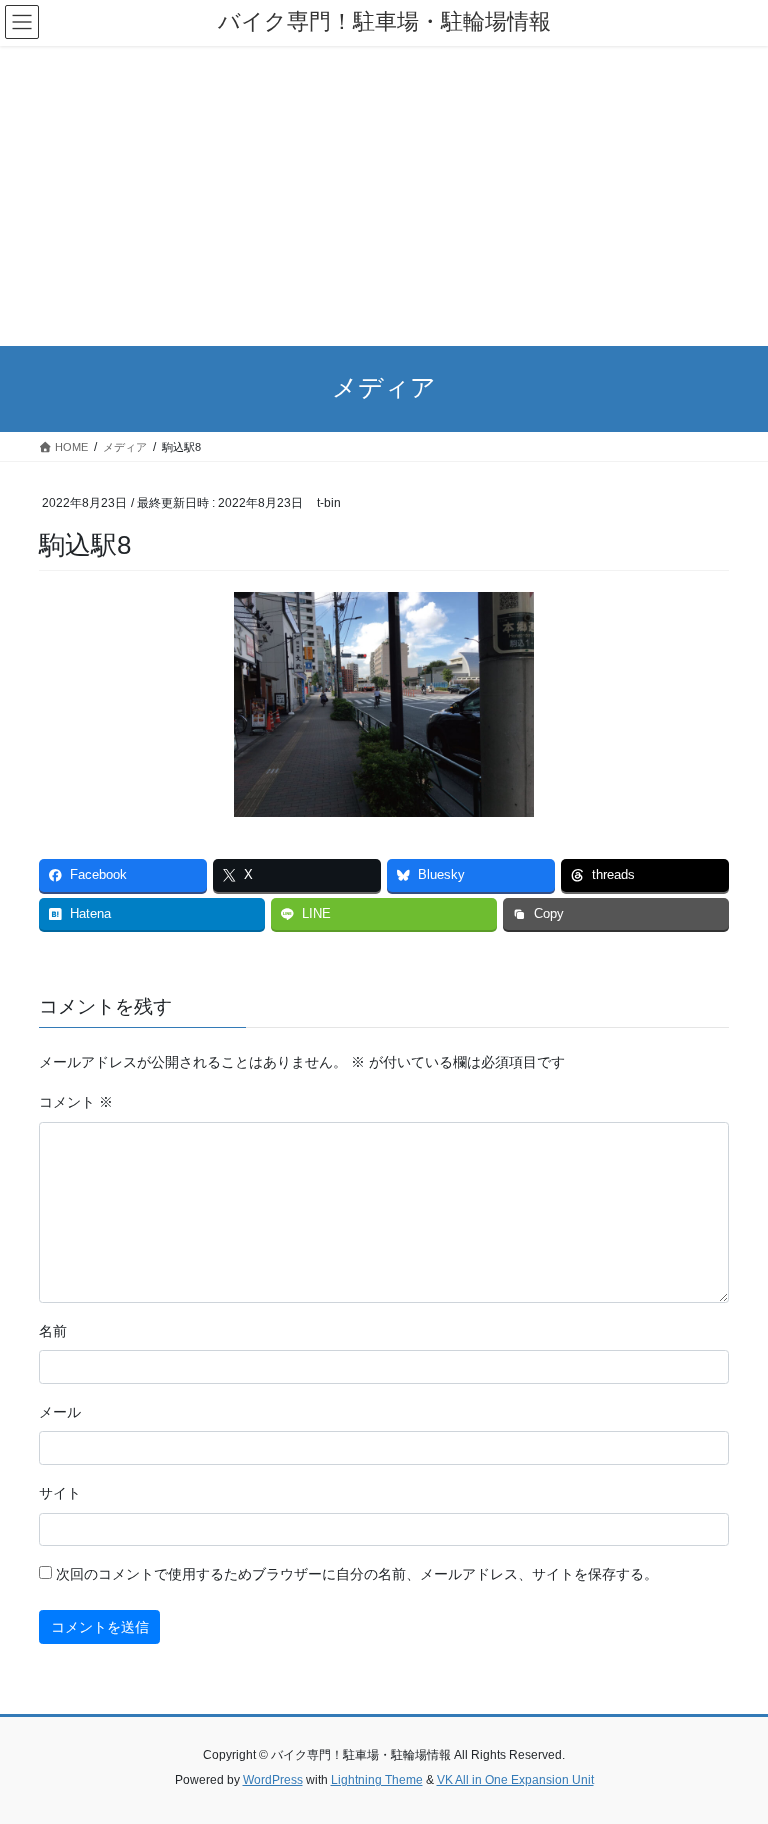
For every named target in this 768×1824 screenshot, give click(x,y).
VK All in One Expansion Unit (515, 1780)
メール (60, 1412)
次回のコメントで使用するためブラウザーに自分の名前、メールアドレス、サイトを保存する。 (357, 1574)
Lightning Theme (377, 1780)
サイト (60, 1493)
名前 (53, 1331)
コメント (76, 1102)
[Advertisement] (384, 196)
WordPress (273, 1780)
